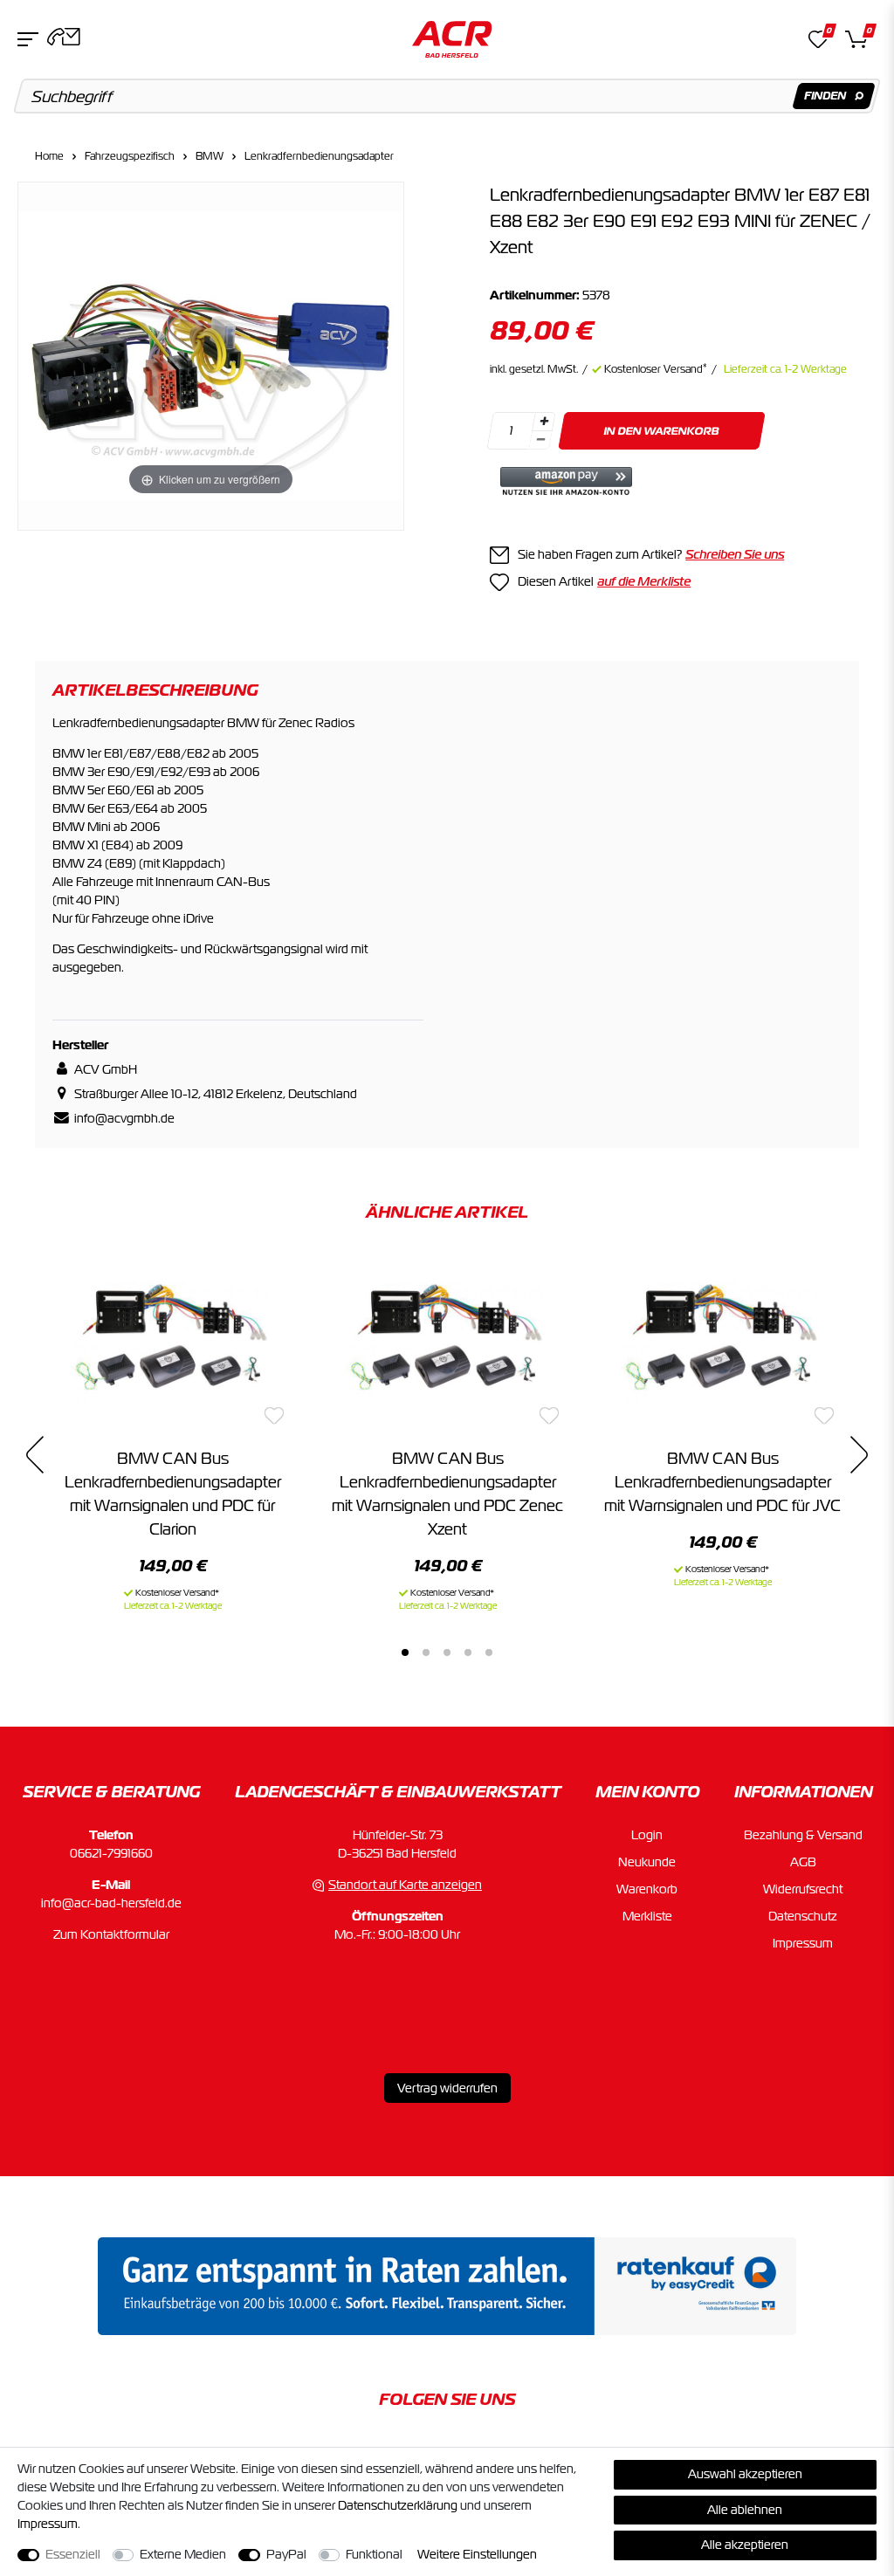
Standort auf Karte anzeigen (405, 1885)
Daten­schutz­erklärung (398, 2505)
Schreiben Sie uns (735, 554)
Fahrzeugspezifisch (130, 156)
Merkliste (647, 1916)
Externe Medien (183, 2554)
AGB (803, 1862)
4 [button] (468, 1652)
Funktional (374, 2554)
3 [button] (447, 1652)
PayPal (286, 2554)
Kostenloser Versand (656, 369)
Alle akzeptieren (745, 2545)
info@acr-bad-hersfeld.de (111, 1903)
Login (647, 1835)
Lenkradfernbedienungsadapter (319, 156)
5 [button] (489, 1652)
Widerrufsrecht (803, 1889)
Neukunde (647, 1862)
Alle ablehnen (745, 2510)
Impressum (803, 1943)
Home (49, 156)
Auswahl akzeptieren (745, 2474)
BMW (210, 156)
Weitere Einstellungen (477, 2554)
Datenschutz (803, 1916)
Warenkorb (647, 1889)
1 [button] (405, 1652)
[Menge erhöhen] (544, 422)
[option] (172, 1433)
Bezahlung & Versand (803, 1835)
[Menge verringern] (540, 440)
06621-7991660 (111, 1853)
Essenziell (73, 2554)
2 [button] (426, 1652)
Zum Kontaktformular (111, 1934)
